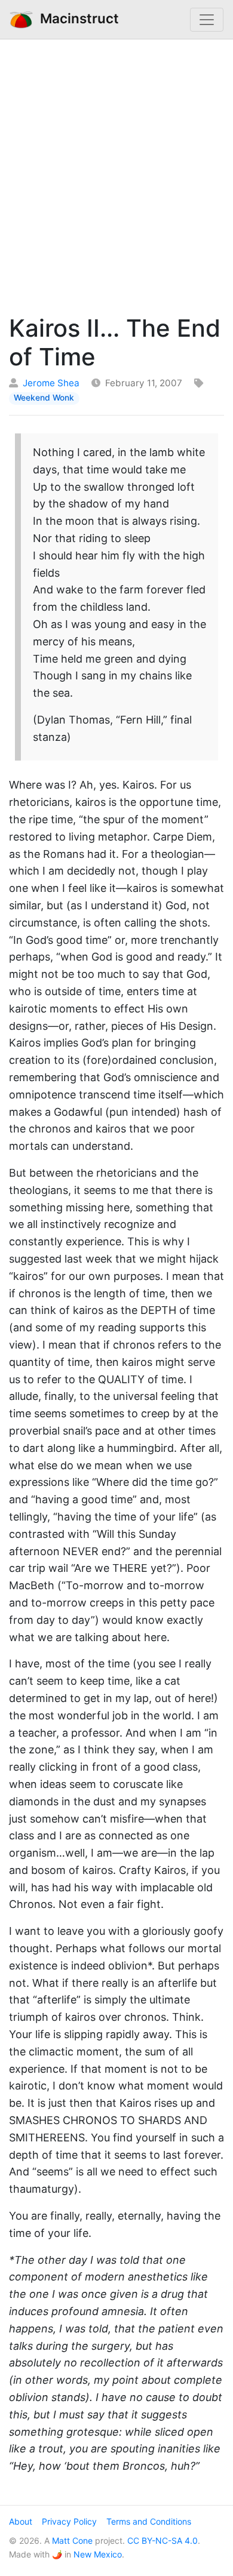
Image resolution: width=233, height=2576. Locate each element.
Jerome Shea (51, 383)
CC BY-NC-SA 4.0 (163, 2540)
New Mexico (98, 2554)
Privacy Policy (69, 2521)
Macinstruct (76, 18)
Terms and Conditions (149, 2521)
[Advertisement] (116, 174)
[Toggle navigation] (207, 20)
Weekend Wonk (44, 398)
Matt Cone (72, 2540)
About (21, 2521)
